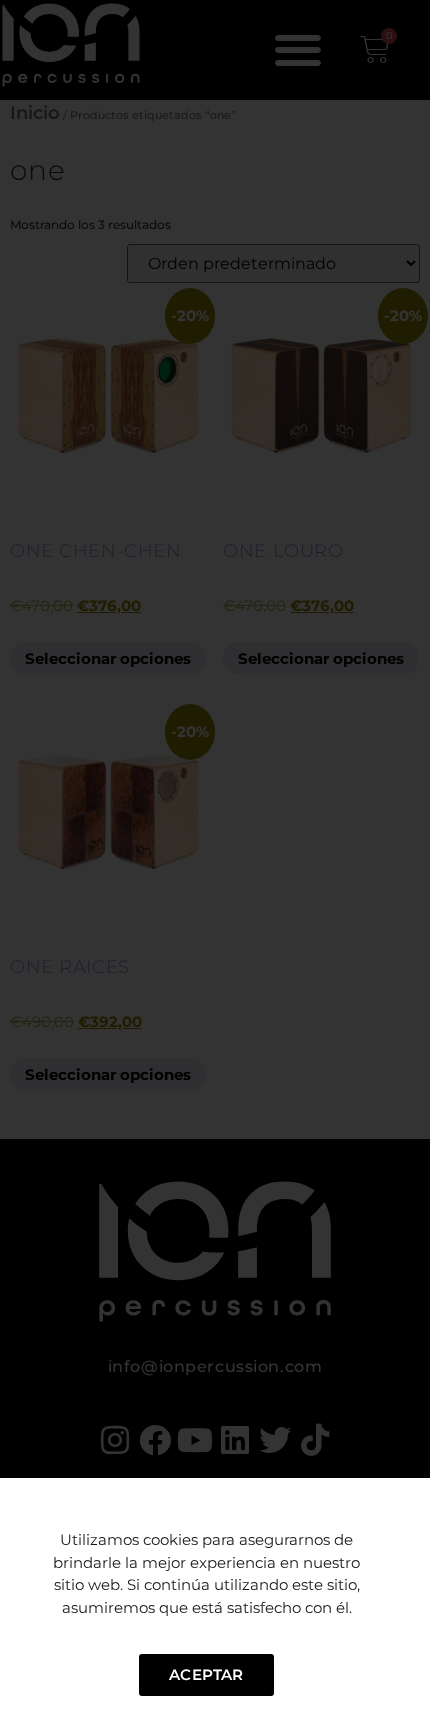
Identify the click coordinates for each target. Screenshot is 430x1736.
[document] (215, 868)
